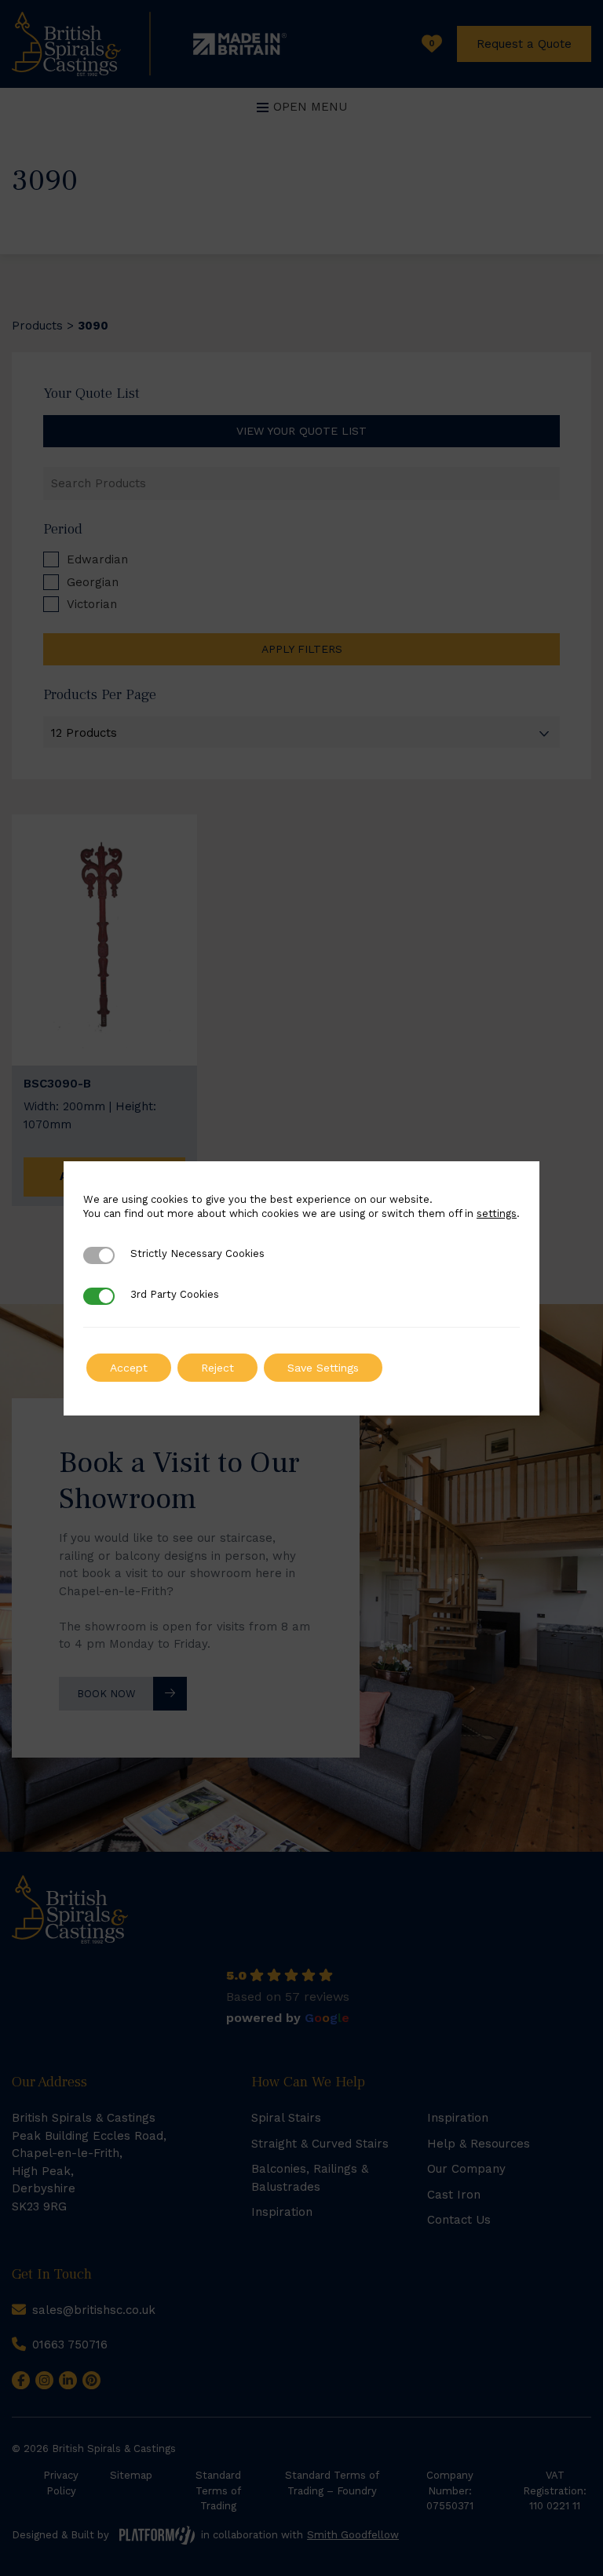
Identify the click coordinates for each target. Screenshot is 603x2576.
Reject (217, 1368)
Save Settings (323, 1368)
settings (497, 1213)
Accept (129, 1368)
